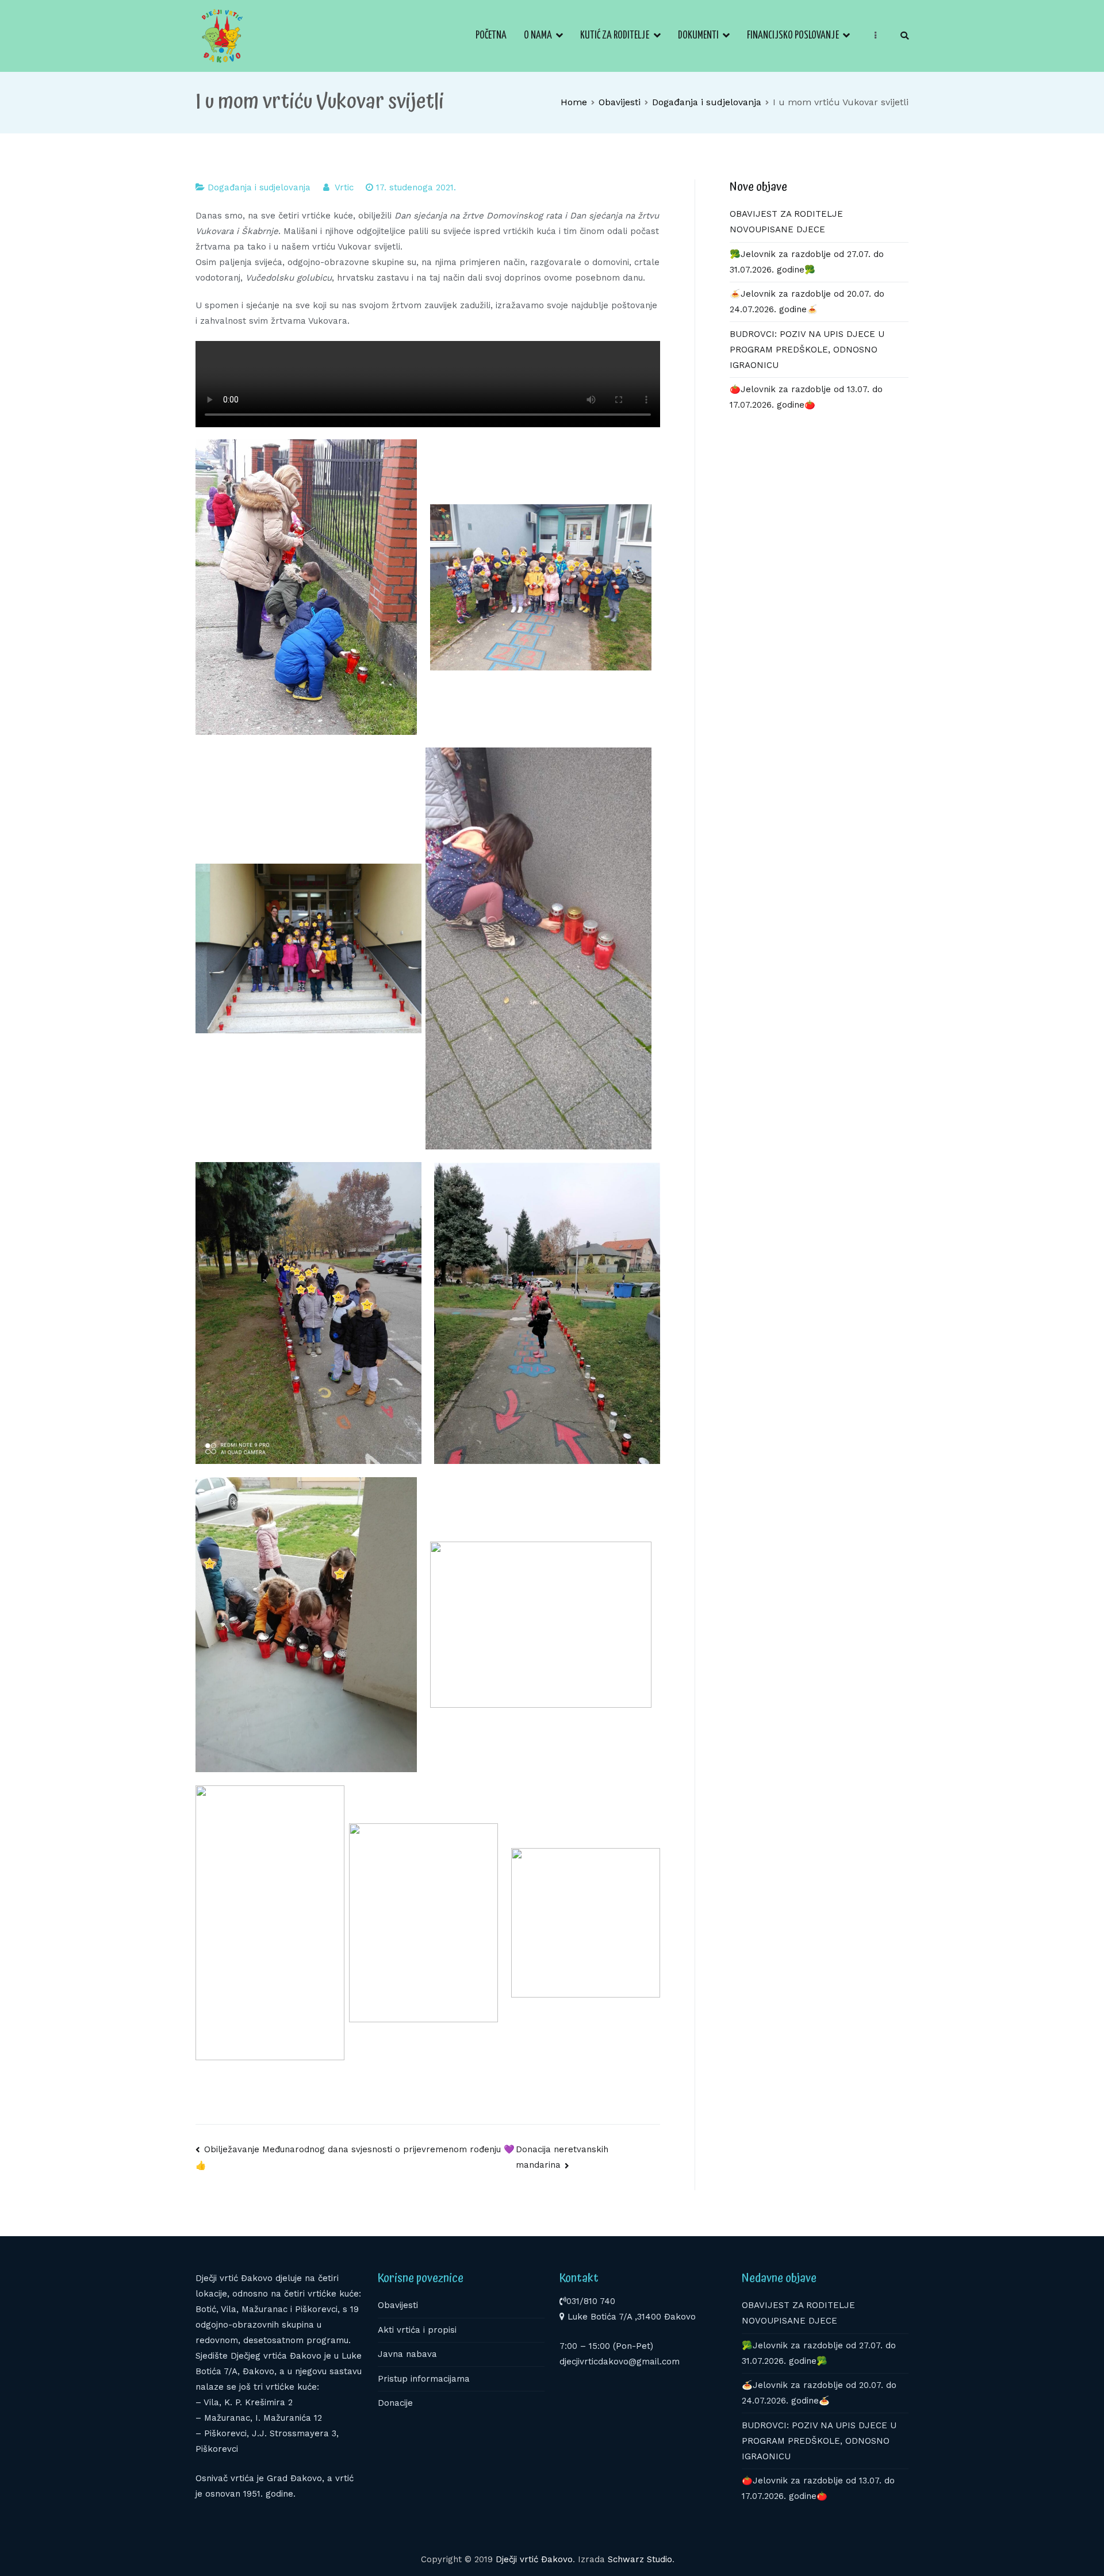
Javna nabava (407, 2354)
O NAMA (538, 36)
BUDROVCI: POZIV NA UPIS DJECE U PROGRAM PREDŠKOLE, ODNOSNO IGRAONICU (807, 350)
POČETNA (491, 36)
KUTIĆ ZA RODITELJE (615, 36)
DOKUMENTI (698, 36)
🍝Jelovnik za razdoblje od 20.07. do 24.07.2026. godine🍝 (807, 302)
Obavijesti (398, 2305)
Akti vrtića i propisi (417, 2330)
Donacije (395, 2403)
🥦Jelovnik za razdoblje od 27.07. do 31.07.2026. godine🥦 (807, 262)
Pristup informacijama (424, 2379)
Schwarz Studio (640, 2559)
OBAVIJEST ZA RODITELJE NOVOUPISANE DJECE (786, 222)
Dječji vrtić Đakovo (534, 2559)
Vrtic (344, 187)
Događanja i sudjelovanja (259, 187)
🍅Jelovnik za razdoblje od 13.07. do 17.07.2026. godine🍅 (806, 397)
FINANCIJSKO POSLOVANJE (793, 36)
